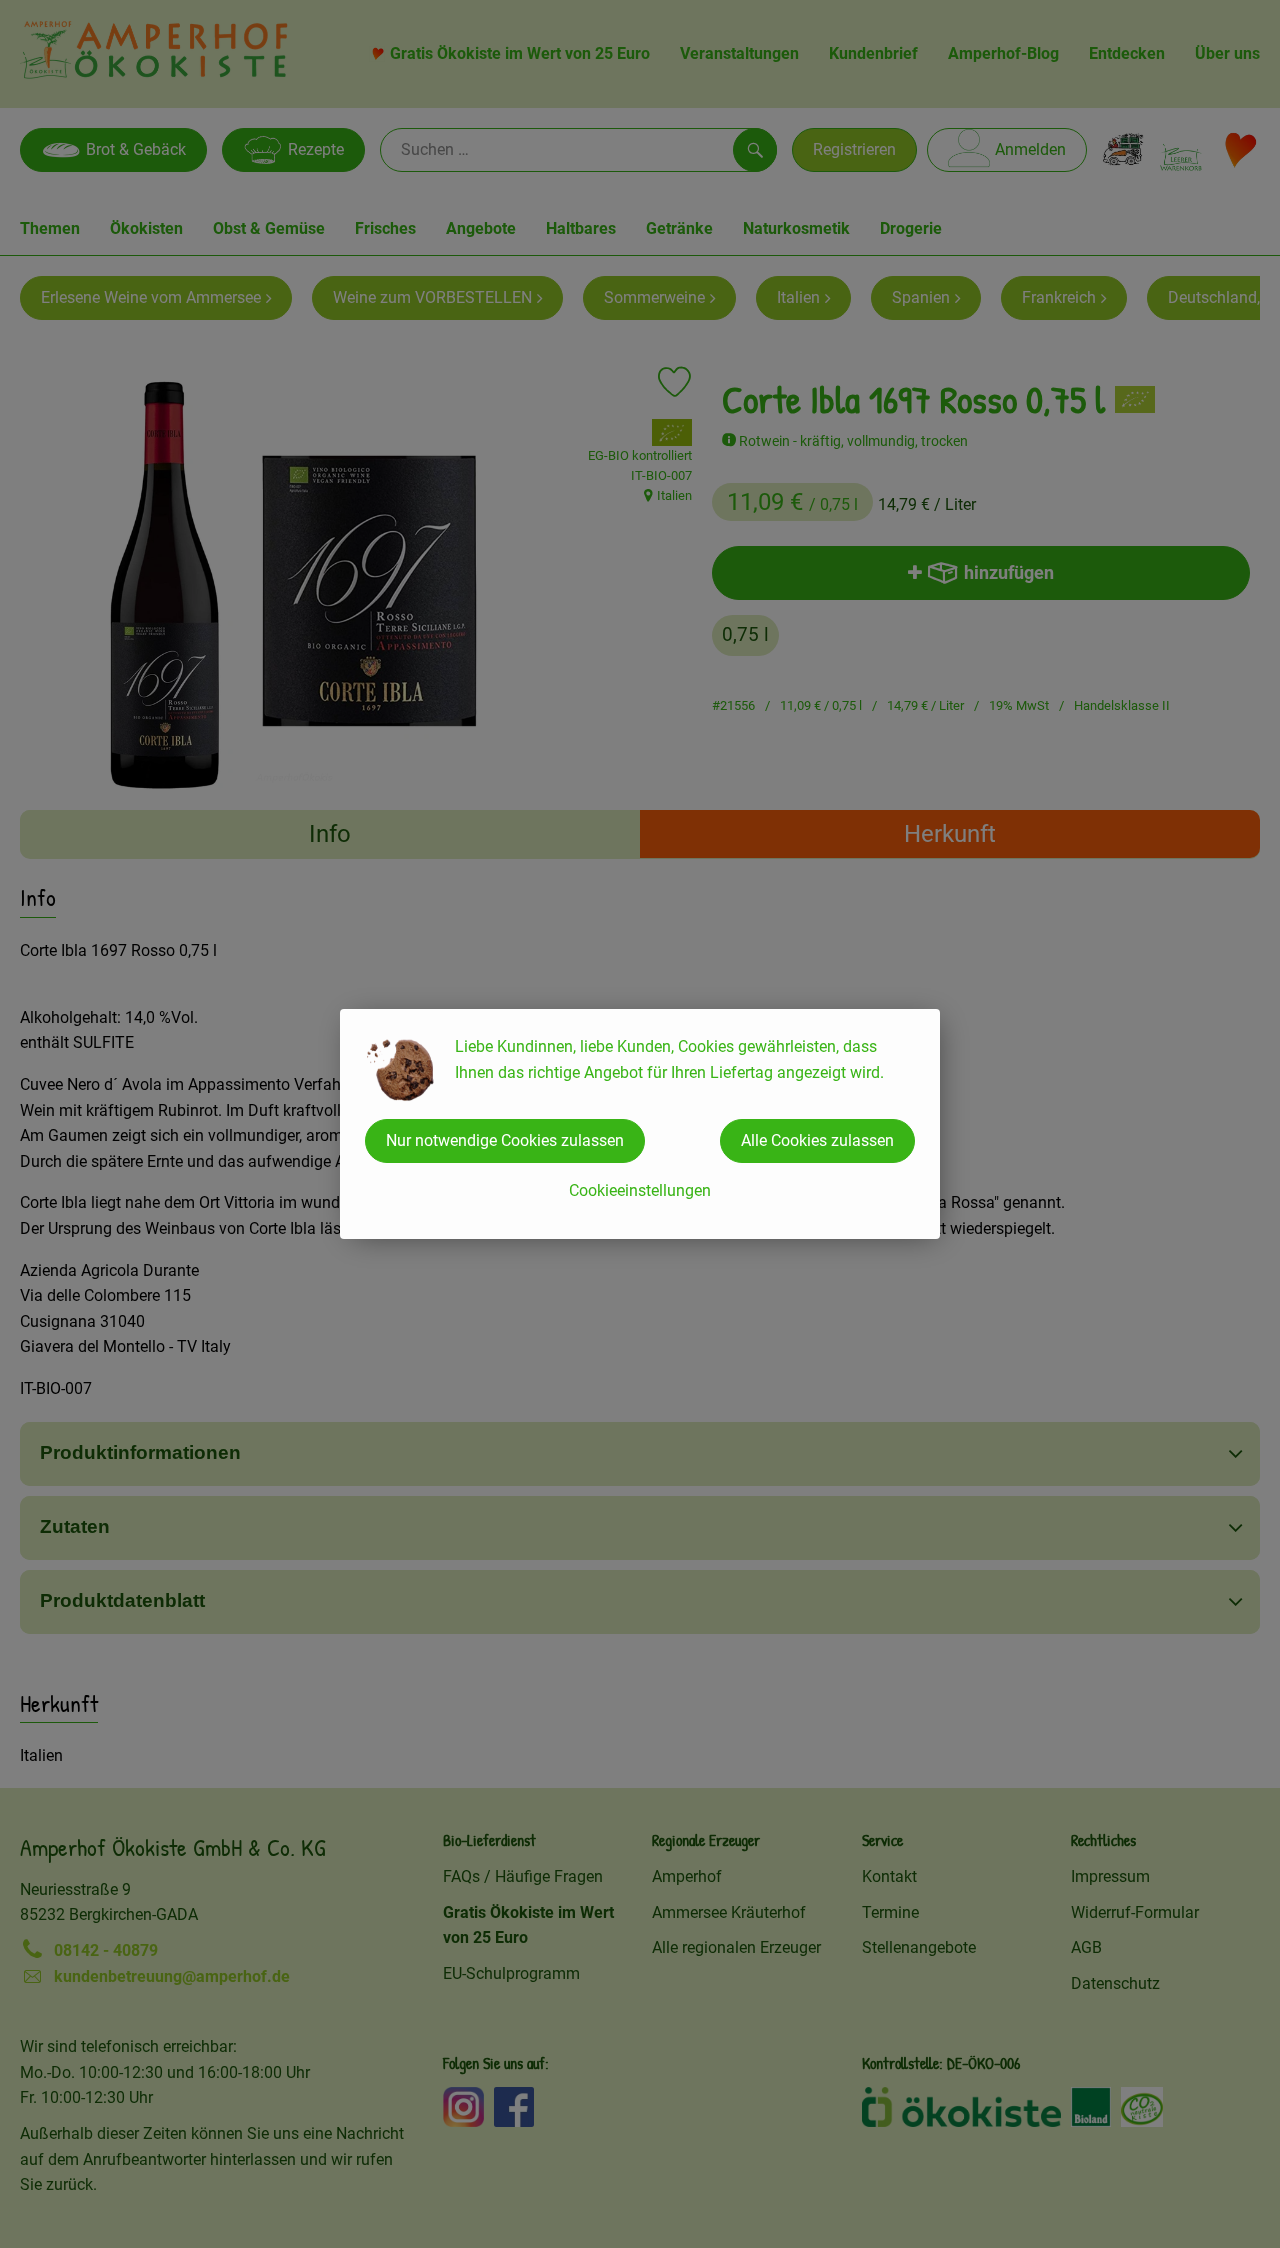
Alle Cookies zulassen (817, 1140)
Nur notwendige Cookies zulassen (505, 1140)
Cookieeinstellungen (640, 1190)
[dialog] (640, 1124)
